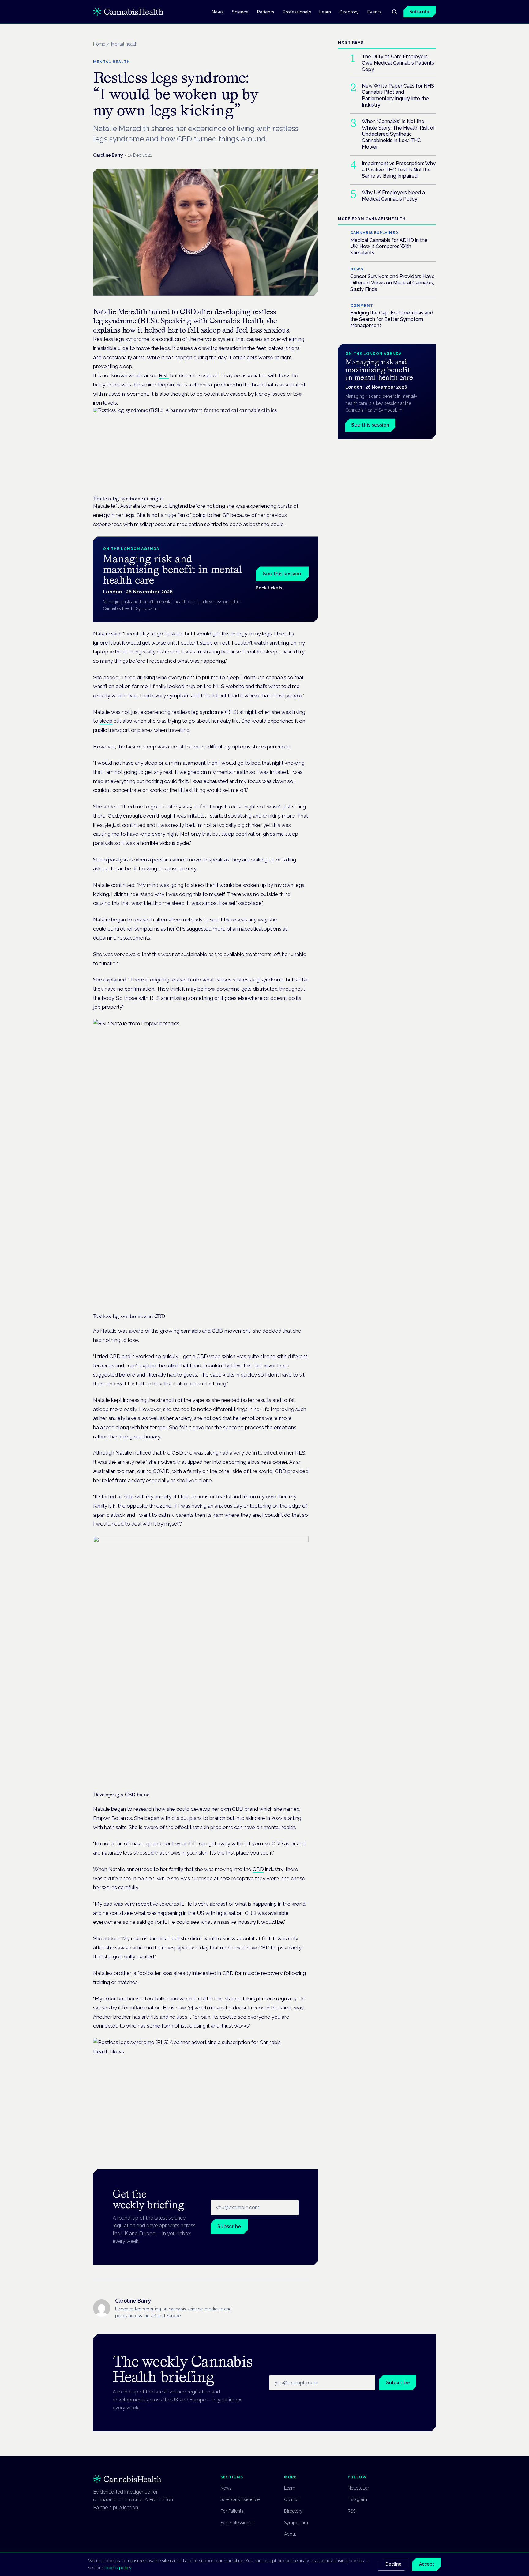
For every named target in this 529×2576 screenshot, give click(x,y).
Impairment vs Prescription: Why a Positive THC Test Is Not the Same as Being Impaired (399, 170)
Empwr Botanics (113, 1818)
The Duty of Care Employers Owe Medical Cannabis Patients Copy (398, 63)
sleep (106, 721)
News (218, 12)
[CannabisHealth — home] (128, 12)
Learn (325, 12)
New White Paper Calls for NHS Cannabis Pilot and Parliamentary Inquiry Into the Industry (398, 95)
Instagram (357, 2499)
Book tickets (269, 588)
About (290, 2534)
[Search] (394, 12)
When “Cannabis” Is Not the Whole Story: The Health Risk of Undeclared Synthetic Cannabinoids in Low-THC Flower (399, 134)
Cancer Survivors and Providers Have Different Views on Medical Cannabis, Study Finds (392, 283)
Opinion (292, 2499)
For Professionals (238, 2523)
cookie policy (118, 2568)
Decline (393, 2564)
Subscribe (420, 12)
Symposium (296, 2523)
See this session (282, 574)
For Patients (232, 2511)
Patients (266, 12)
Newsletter (358, 2488)
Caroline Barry (108, 155)
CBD (258, 1869)
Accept (427, 2564)
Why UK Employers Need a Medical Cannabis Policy (393, 196)
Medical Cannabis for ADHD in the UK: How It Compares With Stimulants (389, 247)
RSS (352, 2511)
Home (99, 44)
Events (374, 12)
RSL (164, 375)
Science (240, 12)
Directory (349, 12)
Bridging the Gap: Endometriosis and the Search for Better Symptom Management (392, 319)
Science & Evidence (240, 2499)
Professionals (297, 12)
